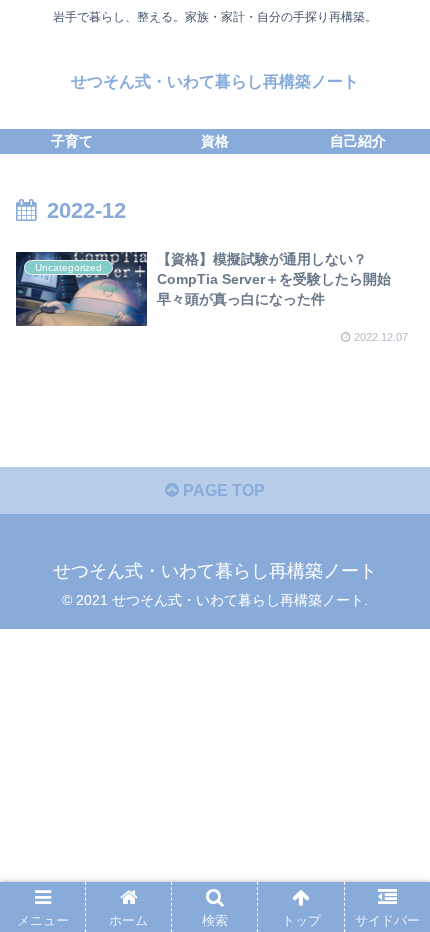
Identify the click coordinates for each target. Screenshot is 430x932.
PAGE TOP (222, 490)
